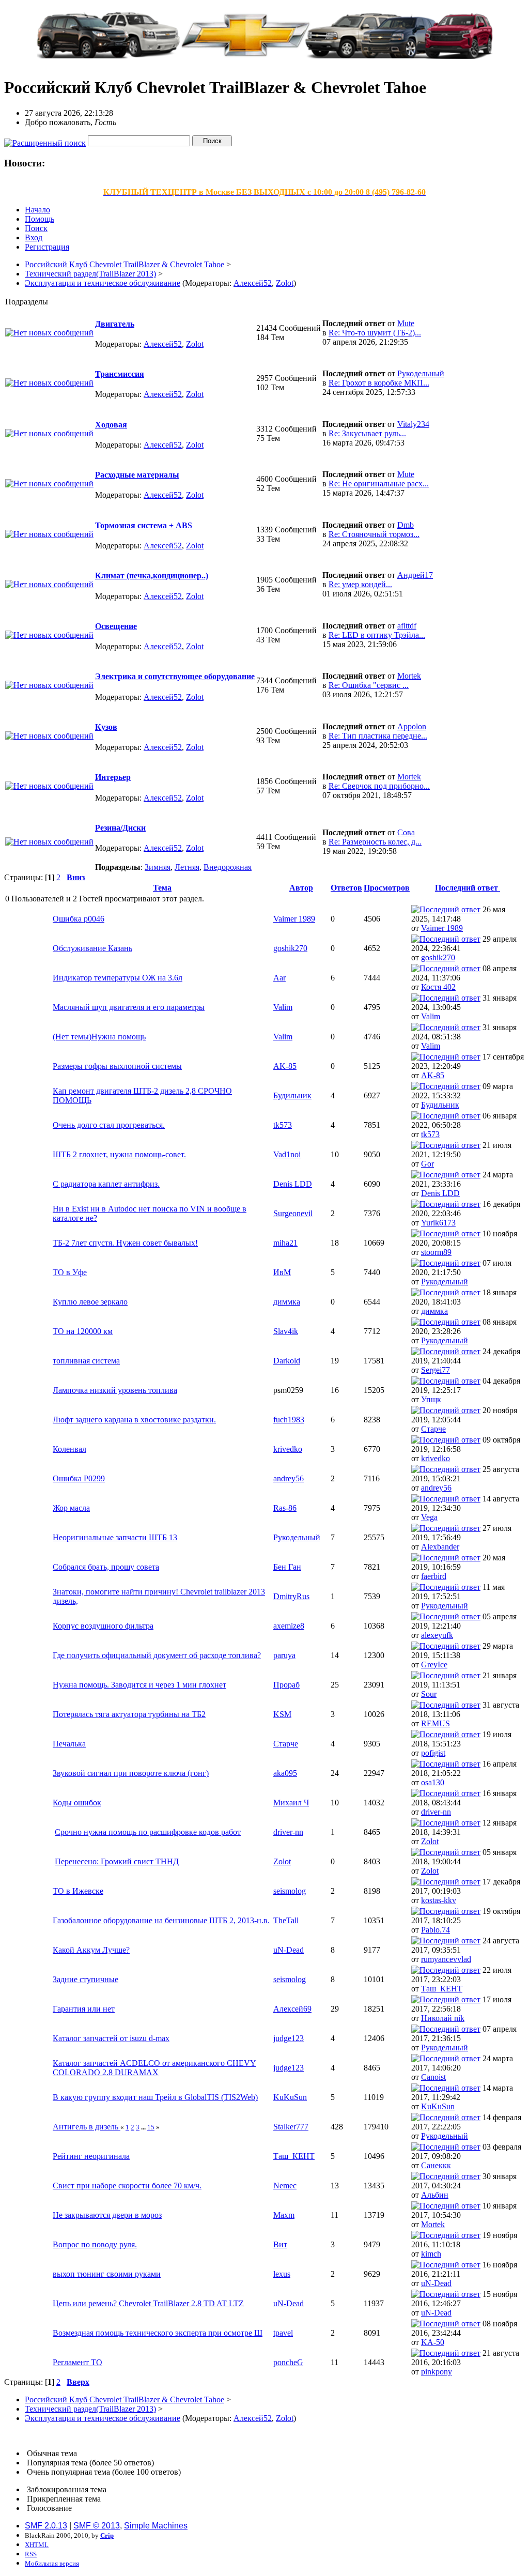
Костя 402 (438, 987)
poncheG (288, 2362)
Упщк (431, 1399)
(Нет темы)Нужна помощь (99, 1037)
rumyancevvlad (446, 1959)
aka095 (285, 1773)
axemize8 (289, 1626)
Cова (406, 832)
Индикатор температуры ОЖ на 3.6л (118, 978)
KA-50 (433, 2342)
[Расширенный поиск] (45, 140)
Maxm (284, 2215)
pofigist (433, 1753)
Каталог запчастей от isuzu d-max (111, 2038)
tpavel (283, 2333)
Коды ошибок (77, 1803)
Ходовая (111, 425)
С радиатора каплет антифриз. (106, 1184)
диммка (287, 1302)
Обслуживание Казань (92, 948)
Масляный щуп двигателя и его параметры (129, 1007)
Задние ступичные (85, 1979)
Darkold (287, 1361)
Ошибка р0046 (79, 919)
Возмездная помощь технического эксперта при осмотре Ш (158, 2333)
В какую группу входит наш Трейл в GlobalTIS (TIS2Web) (155, 2097)
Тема (162, 888)
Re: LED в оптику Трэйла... (377, 635)
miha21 (285, 1243)
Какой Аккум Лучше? (91, 1950)
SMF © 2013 (97, 2526)
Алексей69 (292, 2009)
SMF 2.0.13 (46, 2526)
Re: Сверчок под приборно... (379, 786)
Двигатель (115, 324)
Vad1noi (287, 1154)
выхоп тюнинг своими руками (107, 2274)
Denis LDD (293, 1184)
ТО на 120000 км (83, 1331)
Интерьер (113, 777)
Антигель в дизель (87, 2127)
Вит (280, 2244)
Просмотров (387, 888)
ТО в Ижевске (78, 1891)
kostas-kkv (439, 1900)
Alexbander (440, 1547)
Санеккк (436, 2165)
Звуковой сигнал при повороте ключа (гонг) (131, 1773)
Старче (433, 1429)
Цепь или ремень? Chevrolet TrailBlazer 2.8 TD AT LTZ (148, 2303)
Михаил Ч (291, 1803)
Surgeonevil (293, 1213)
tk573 (283, 1125)
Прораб (286, 1685)
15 (151, 2127)
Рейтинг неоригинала (91, 2156)
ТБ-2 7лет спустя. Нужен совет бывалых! (125, 1243)
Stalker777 (291, 2127)
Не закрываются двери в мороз (107, 2215)
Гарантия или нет (84, 2009)
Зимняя (158, 867)
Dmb (406, 525)
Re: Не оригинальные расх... (379, 484)
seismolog (290, 1891)
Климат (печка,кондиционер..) (152, 576)
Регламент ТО (77, 2362)
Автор (301, 888)
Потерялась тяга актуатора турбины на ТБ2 (129, 1714)
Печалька (69, 1744)
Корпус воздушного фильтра (103, 1626)
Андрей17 (415, 575)
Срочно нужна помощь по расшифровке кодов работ (148, 1832)
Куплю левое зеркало (90, 1302)
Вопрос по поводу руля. (95, 2244)
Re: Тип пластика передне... (378, 736)
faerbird (434, 1576)
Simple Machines (156, 2526)
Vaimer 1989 (294, 919)
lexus (282, 2274)
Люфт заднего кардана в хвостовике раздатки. (134, 1420)
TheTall (286, 1920)
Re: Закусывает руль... (367, 433)
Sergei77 (435, 1370)
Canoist (433, 2077)
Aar (279, 978)
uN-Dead (289, 1950)
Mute (406, 323)
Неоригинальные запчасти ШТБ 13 (115, 1537)
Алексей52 (253, 283)
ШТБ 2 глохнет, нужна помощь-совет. (119, 1154)
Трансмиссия (120, 374)
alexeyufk (437, 1635)
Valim (283, 1007)
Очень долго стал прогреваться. (109, 1125)
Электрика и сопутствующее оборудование (175, 676)
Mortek (409, 676)
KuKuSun (290, 2097)
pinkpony (437, 2372)
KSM (282, 1714)
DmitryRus (291, 1596)
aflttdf (407, 626)
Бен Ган (287, 1567)
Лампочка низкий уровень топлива (115, 1390)
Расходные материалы (137, 475)
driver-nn (436, 1812)
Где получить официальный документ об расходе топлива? (157, 1655)
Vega (429, 1517)
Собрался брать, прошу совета (106, 1567)
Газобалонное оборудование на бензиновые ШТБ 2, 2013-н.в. (161, 1920)
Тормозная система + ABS (144, 525)
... (144, 2127)
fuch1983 (289, 1420)
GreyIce (434, 1665)
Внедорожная (228, 867)
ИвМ (282, 1272)
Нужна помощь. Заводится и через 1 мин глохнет (139, 1685)
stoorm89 (436, 1252)
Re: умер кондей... (360, 584)
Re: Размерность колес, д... (375, 842)
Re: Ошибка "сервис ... (369, 685)
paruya (284, 1655)
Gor (427, 1164)
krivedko (288, 1449)
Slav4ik (286, 1331)
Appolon (412, 726)
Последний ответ (468, 888)
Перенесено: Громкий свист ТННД (117, 1861)
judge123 (289, 2038)
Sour (429, 1694)
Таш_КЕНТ (442, 1989)
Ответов (346, 888)
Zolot (285, 283)
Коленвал (69, 1449)
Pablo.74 (435, 1930)
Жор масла (71, 1508)
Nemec (285, 2186)
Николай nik (443, 2018)
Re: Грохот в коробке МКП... (379, 383)
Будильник (292, 1095)
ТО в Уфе (70, 1272)
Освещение (116, 626)
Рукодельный (421, 373)
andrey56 (289, 1478)
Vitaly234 (413, 424)
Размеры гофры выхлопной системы (117, 1066)
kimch (431, 2254)
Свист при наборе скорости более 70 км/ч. (127, 2186)
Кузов (106, 727)
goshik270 (290, 948)
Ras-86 (285, 1508)
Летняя (187, 867)
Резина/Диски (120, 828)
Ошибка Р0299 (79, 1478)
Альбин (435, 2195)
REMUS (435, 1723)
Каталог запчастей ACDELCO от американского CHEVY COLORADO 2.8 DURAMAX (154, 2068)
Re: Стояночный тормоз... (374, 534)
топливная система (86, 1361)
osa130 (433, 1782)
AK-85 (285, 1066)
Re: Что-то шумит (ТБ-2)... (375, 333)
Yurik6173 (438, 1223)
